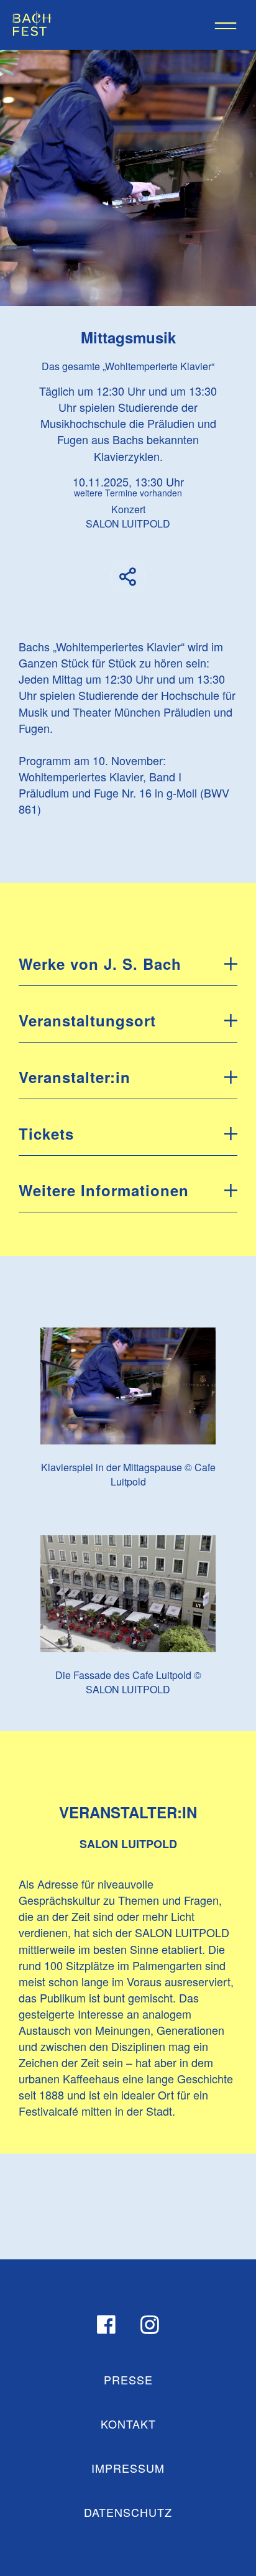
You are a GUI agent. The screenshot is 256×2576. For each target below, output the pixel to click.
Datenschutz (128, 2512)
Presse (128, 2379)
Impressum (128, 2468)
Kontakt (128, 2424)
